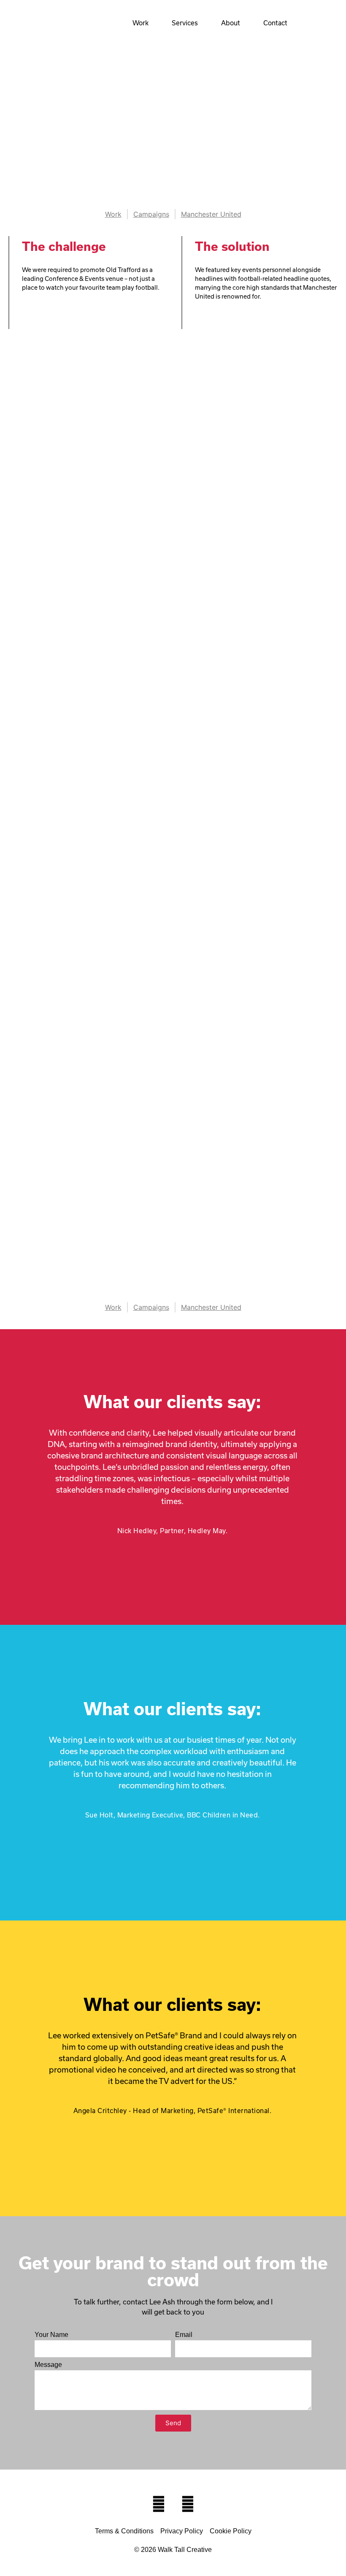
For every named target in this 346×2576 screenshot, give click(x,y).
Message (48, 2365)
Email (184, 2335)
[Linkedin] (188, 2504)
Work (141, 23)
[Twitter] (159, 2504)
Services (185, 23)
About (231, 23)
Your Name (51, 2335)
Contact (275, 23)
